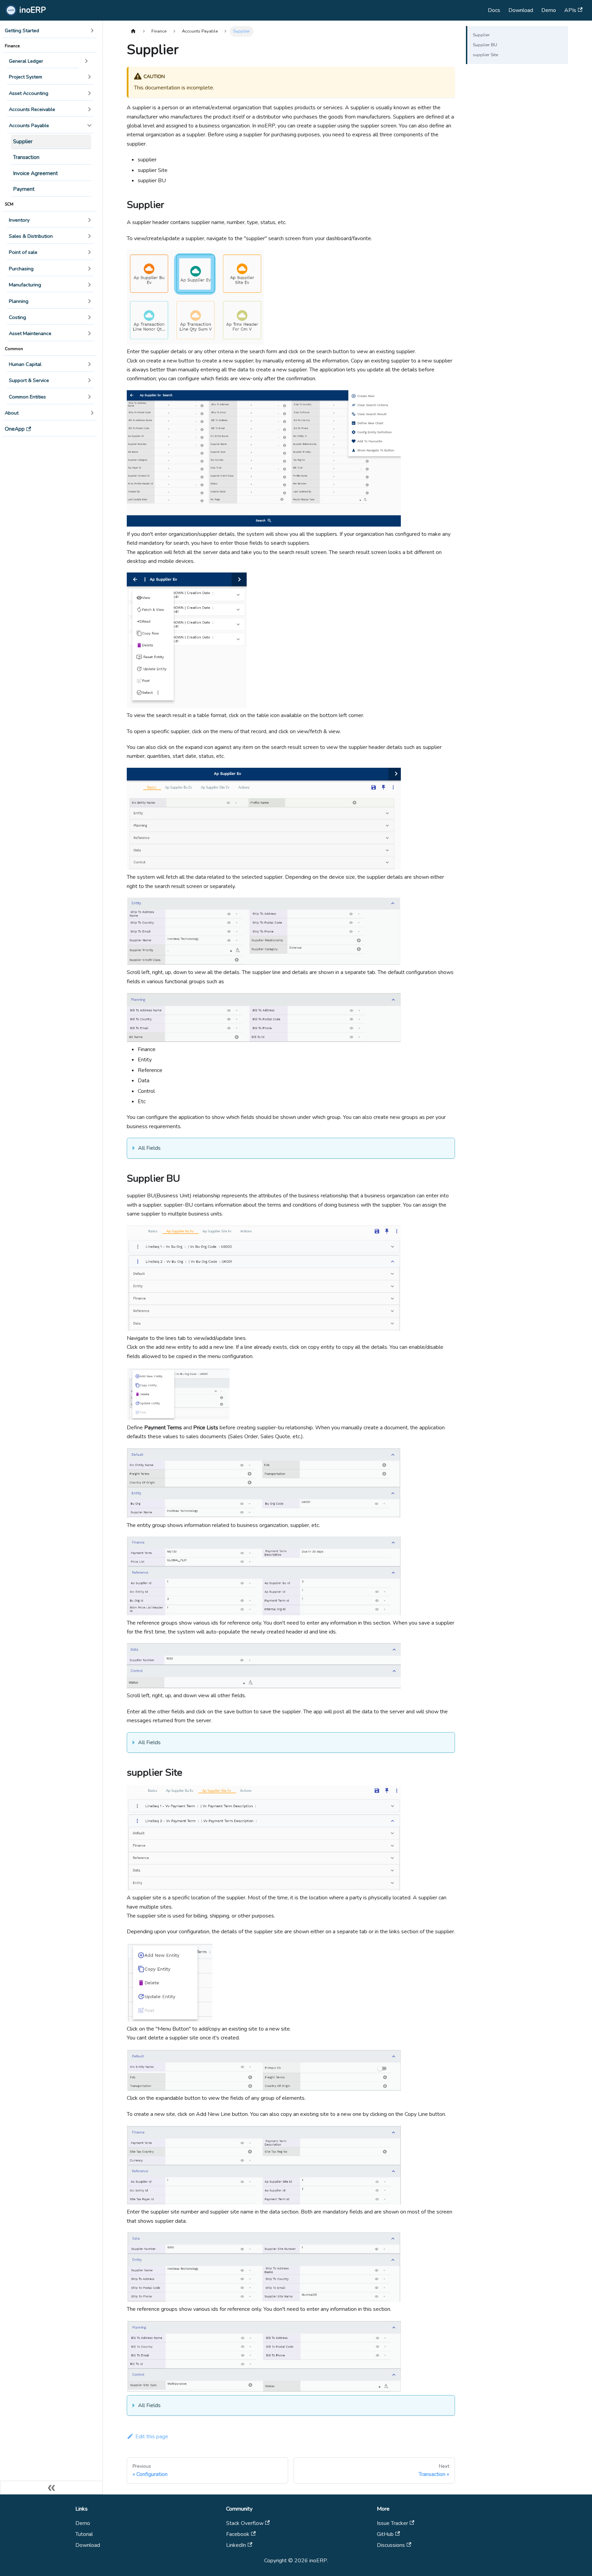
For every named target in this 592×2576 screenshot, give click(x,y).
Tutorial (84, 2534)
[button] (50, 31)
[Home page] (133, 31)
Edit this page (152, 2437)
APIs (570, 10)
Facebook (238, 2534)
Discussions (391, 2545)
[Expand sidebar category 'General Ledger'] (86, 61)
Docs (494, 10)
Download (521, 10)
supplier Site (485, 55)
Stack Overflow (245, 2523)
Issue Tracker (392, 2523)
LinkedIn (236, 2545)
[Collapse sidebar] (51, 2488)
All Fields (149, 1148)
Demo (549, 10)
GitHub (385, 2534)
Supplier (481, 35)
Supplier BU (485, 45)
